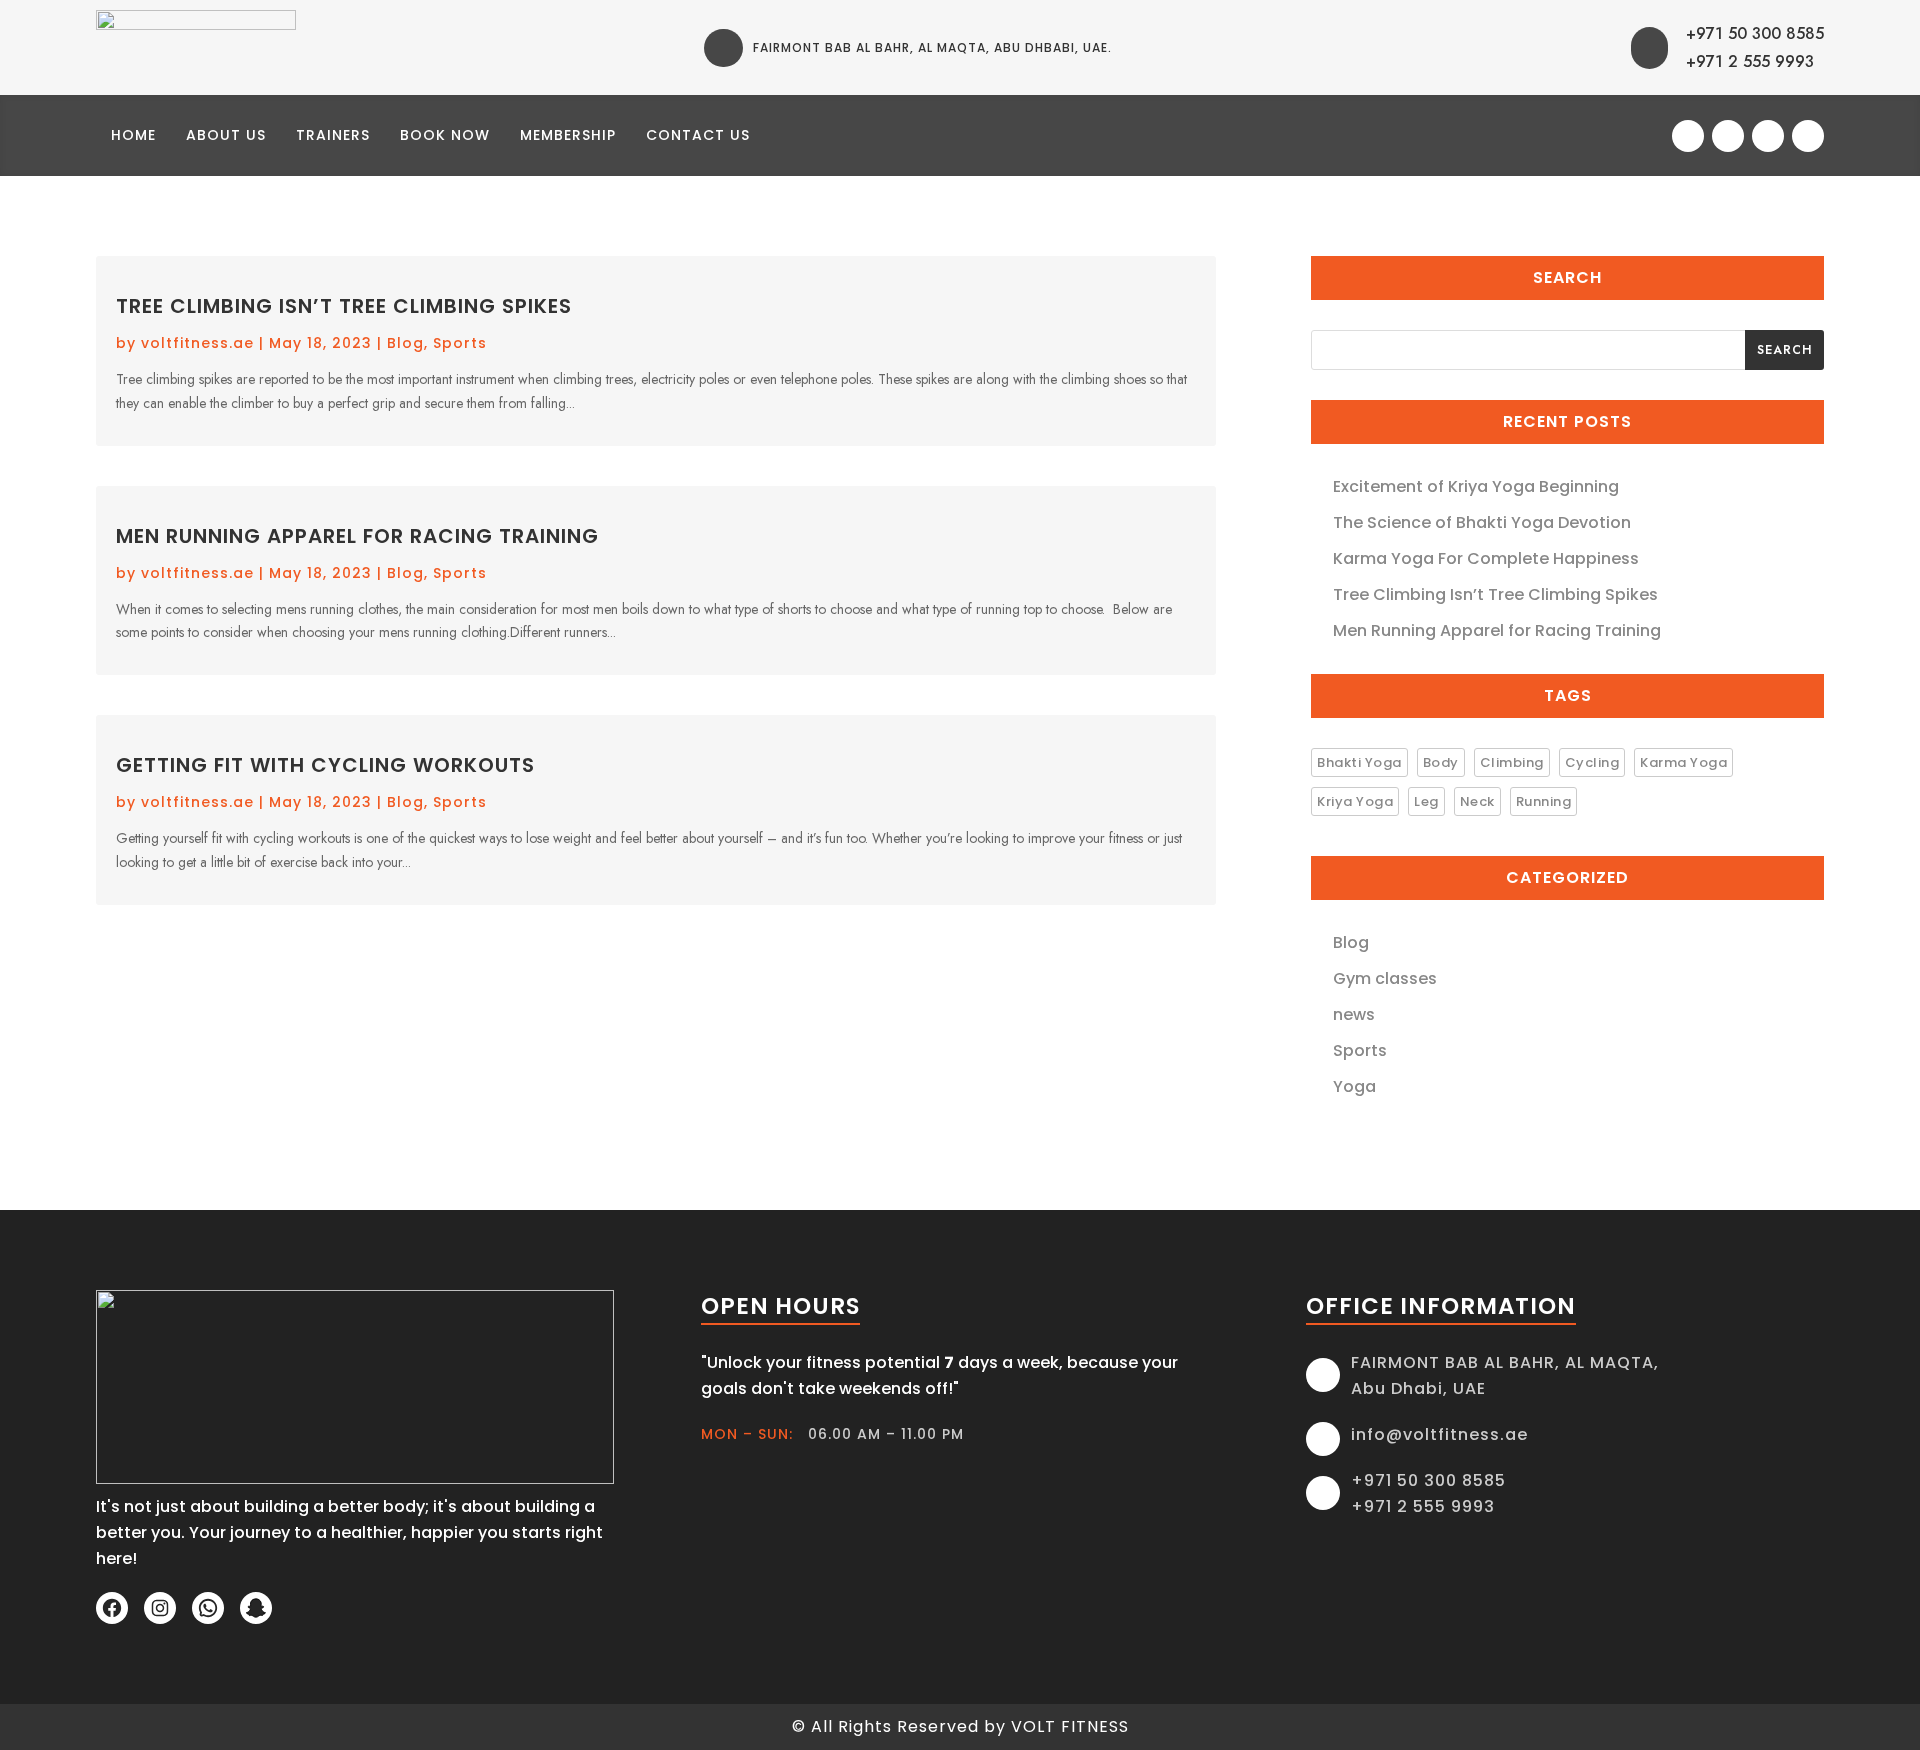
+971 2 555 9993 (1750, 61)
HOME (133, 135)
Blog (405, 343)
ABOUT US (226, 135)
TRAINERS (333, 135)
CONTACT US (698, 135)
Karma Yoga (1683, 762)
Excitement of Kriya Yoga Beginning (1476, 486)
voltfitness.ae (197, 343)
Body (1441, 762)
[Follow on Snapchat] (1808, 136)
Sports (460, 343)
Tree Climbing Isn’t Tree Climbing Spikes (344, 306)
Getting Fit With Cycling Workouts (325, 765)
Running (1544, 801)
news (1354, 1014)
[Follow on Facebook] (1688, 136)
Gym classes (1385, 978)
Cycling (1592, 762)
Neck (1477, 801)
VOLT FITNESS (1070, 1726)
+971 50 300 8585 (1755, 33)
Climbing (1512, 762)
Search (1784, 350)
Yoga (1354, 1086)
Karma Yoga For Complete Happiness (1486, 558)
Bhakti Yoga (1359, 762)
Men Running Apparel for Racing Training (357, 536)
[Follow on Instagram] (1728, 136)
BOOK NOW (445, 135)
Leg (1426, 801)
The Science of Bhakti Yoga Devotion (1482, 522)
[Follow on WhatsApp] (1768, 136)
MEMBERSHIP (568, 135)
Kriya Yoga (1355, 801)
